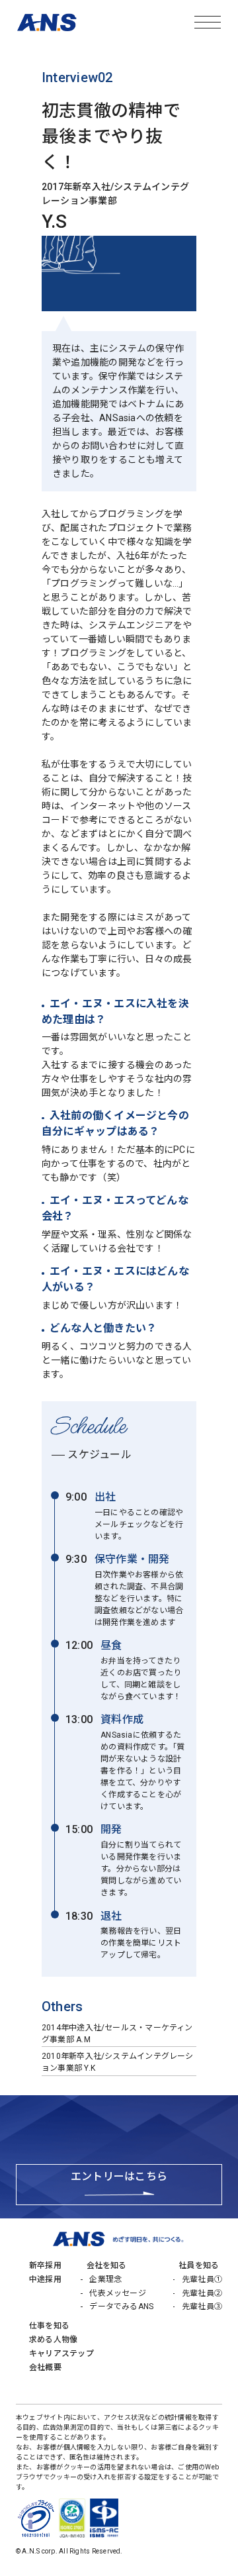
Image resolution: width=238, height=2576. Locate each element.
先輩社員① (202, 2279)
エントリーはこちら (119, 2176)
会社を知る (107, 2265)
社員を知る (199, 2265)
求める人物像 (53, 2340)
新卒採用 (45, 2265)
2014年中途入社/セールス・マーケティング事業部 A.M (117, 2034)
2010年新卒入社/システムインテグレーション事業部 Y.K (118, 2062)
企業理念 (105, 2279)
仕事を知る (49, 2326)
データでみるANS (121, 2306)
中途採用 (45, 2279)
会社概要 (45, 2367)
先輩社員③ (202, 2306)
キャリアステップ (61, 2353)
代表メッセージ (118, 2293)
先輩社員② (202, 2293)
